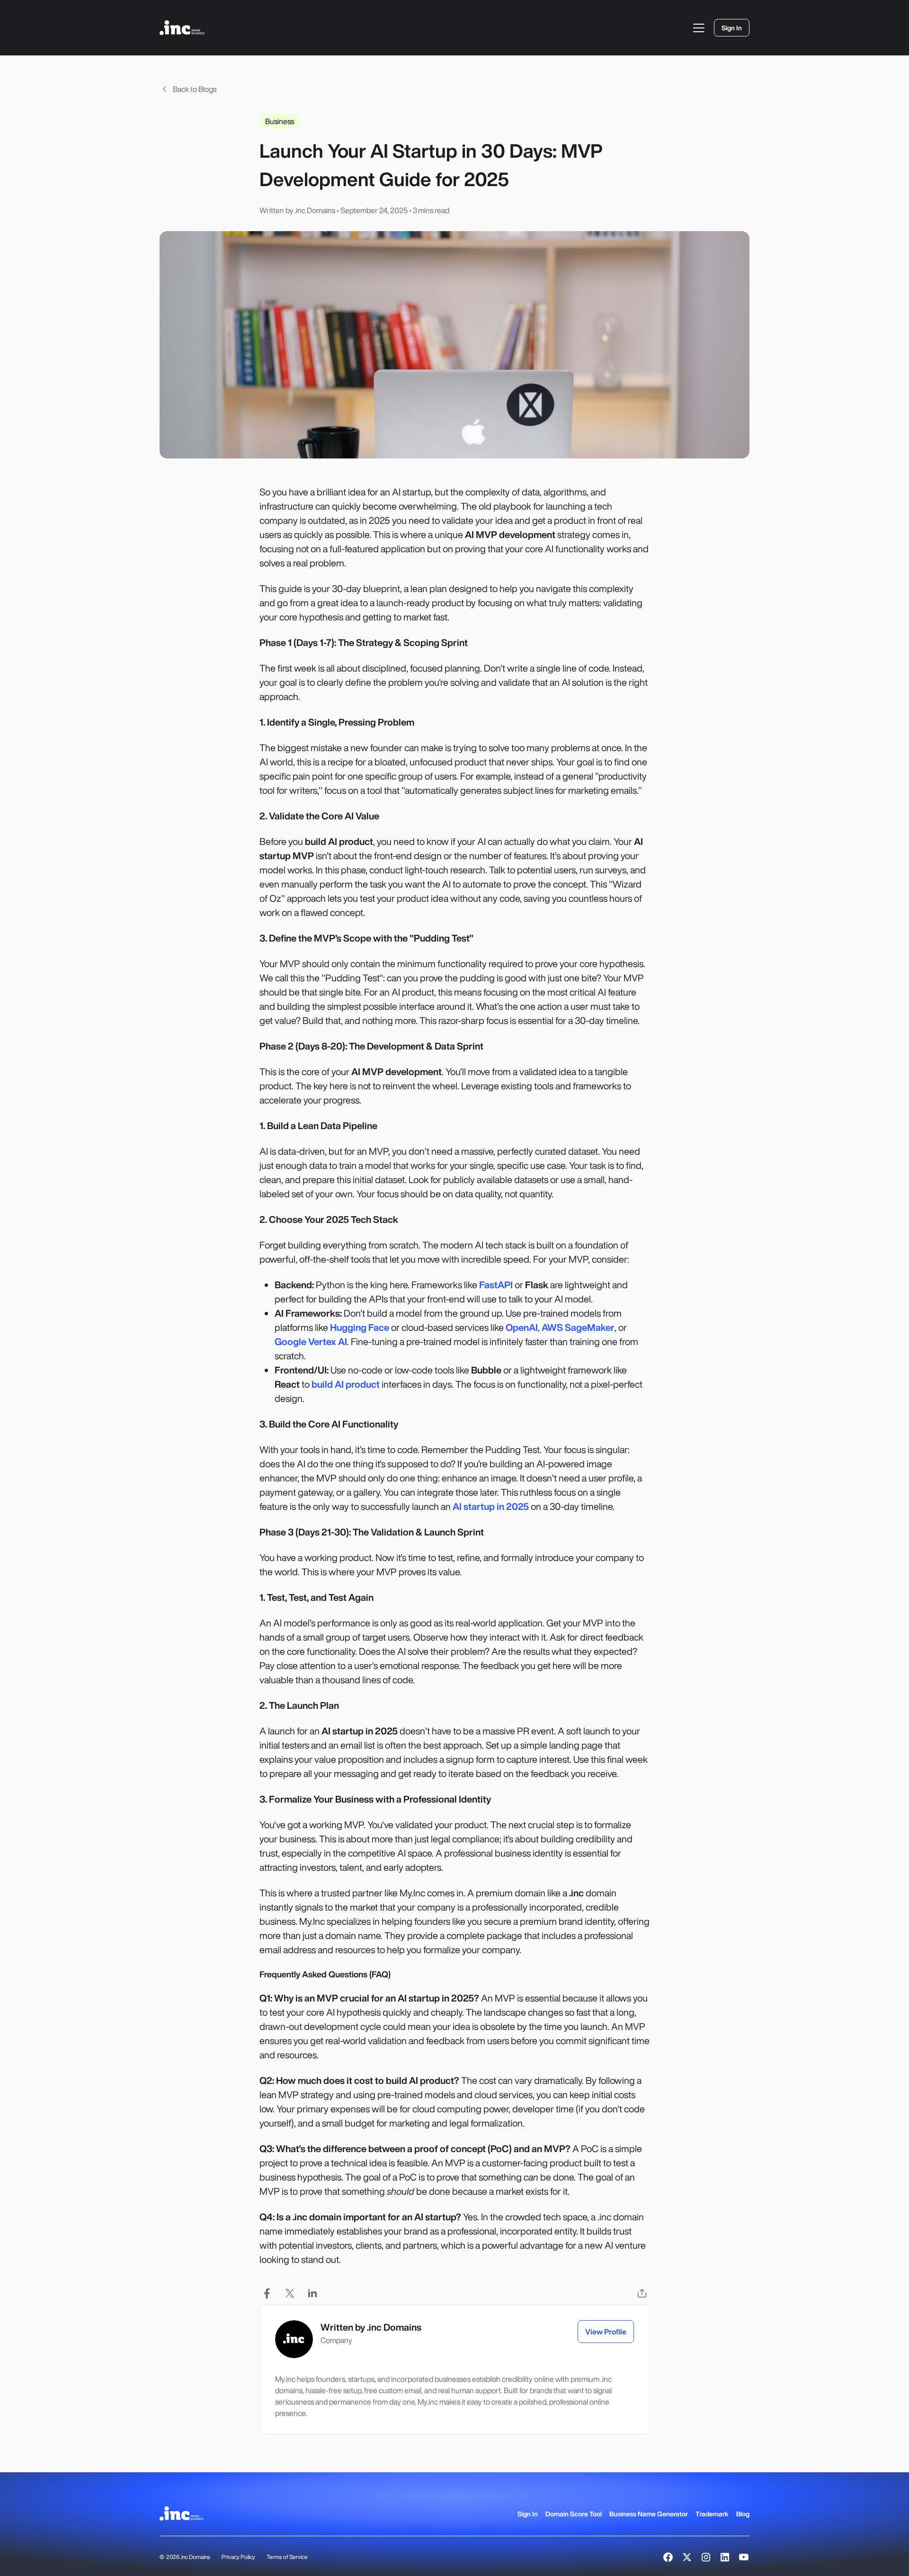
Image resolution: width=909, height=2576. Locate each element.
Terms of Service (287, 2557)
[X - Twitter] (687, 2557)
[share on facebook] (267, 2293)
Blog (743, 2514)
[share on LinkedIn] (312, 2293)
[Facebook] (668, 2557)
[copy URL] (642, 2293)
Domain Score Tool (574, 2514)
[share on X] (290, 2293)
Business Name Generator (649, 2514)
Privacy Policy (238, 2557)
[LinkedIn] (725, 2557)
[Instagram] (706, 2557)
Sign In (528, 2514)
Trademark (712, 2514)
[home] (182, 28)
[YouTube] (744, 2557)
